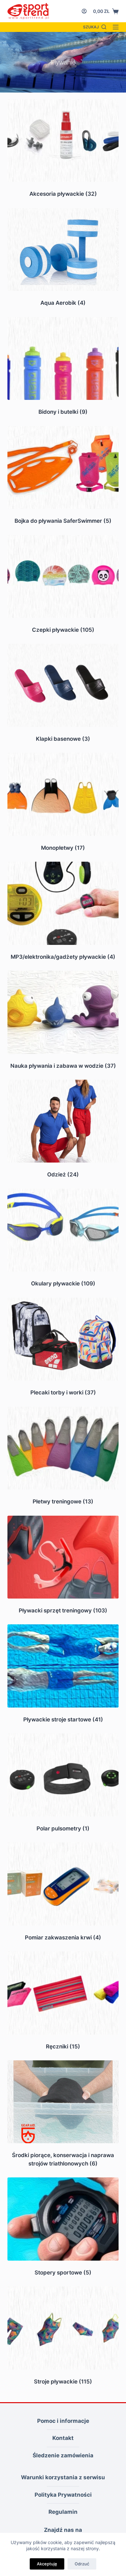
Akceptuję (47, 2564)
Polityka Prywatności (63, 2495)
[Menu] (116, 27)
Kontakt (63, 2438)
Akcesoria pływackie (63, 194)
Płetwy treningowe (63, 1501)
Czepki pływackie (63, 630)
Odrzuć (82, 2564)
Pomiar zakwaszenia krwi (63, 1937)
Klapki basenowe (63, 739)
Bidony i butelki (63, 412)
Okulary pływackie (63, 1283)
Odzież (63, 1174)
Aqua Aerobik (63, 303)
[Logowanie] (84, 11)
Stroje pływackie (63, 2382)
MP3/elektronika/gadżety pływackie (63, 957)
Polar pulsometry (63, 1828)
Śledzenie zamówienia (63, 2455)
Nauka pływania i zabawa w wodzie (63, 1066)
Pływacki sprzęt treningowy (63, 1610)
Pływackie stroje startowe (63, 1719)
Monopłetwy (63, 848)
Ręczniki (63, 2046)
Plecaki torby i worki (63, 1392)
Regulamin (63, 2512)
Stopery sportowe (63, 2273)
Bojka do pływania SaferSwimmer (63, 521)
